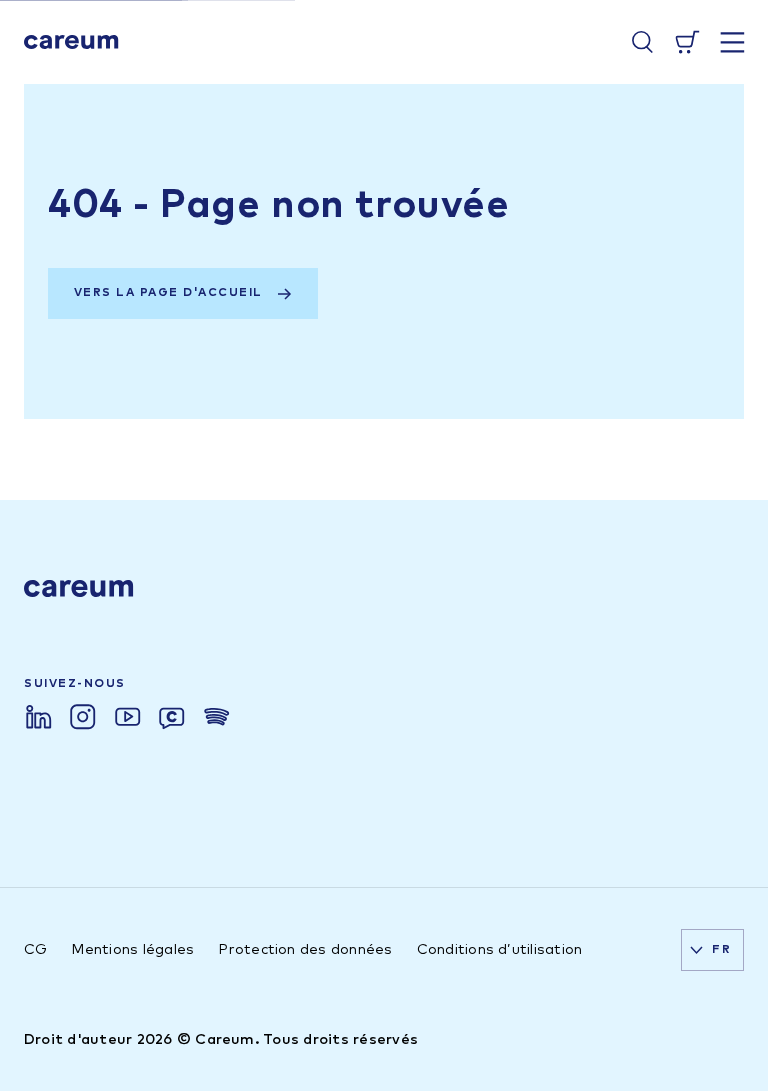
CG (35, 950)
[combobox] (712, 950)
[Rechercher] (642, 42)
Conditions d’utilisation (500, 950)
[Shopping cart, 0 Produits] (687, 42)
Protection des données (305, 950)
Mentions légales (132, 950)
